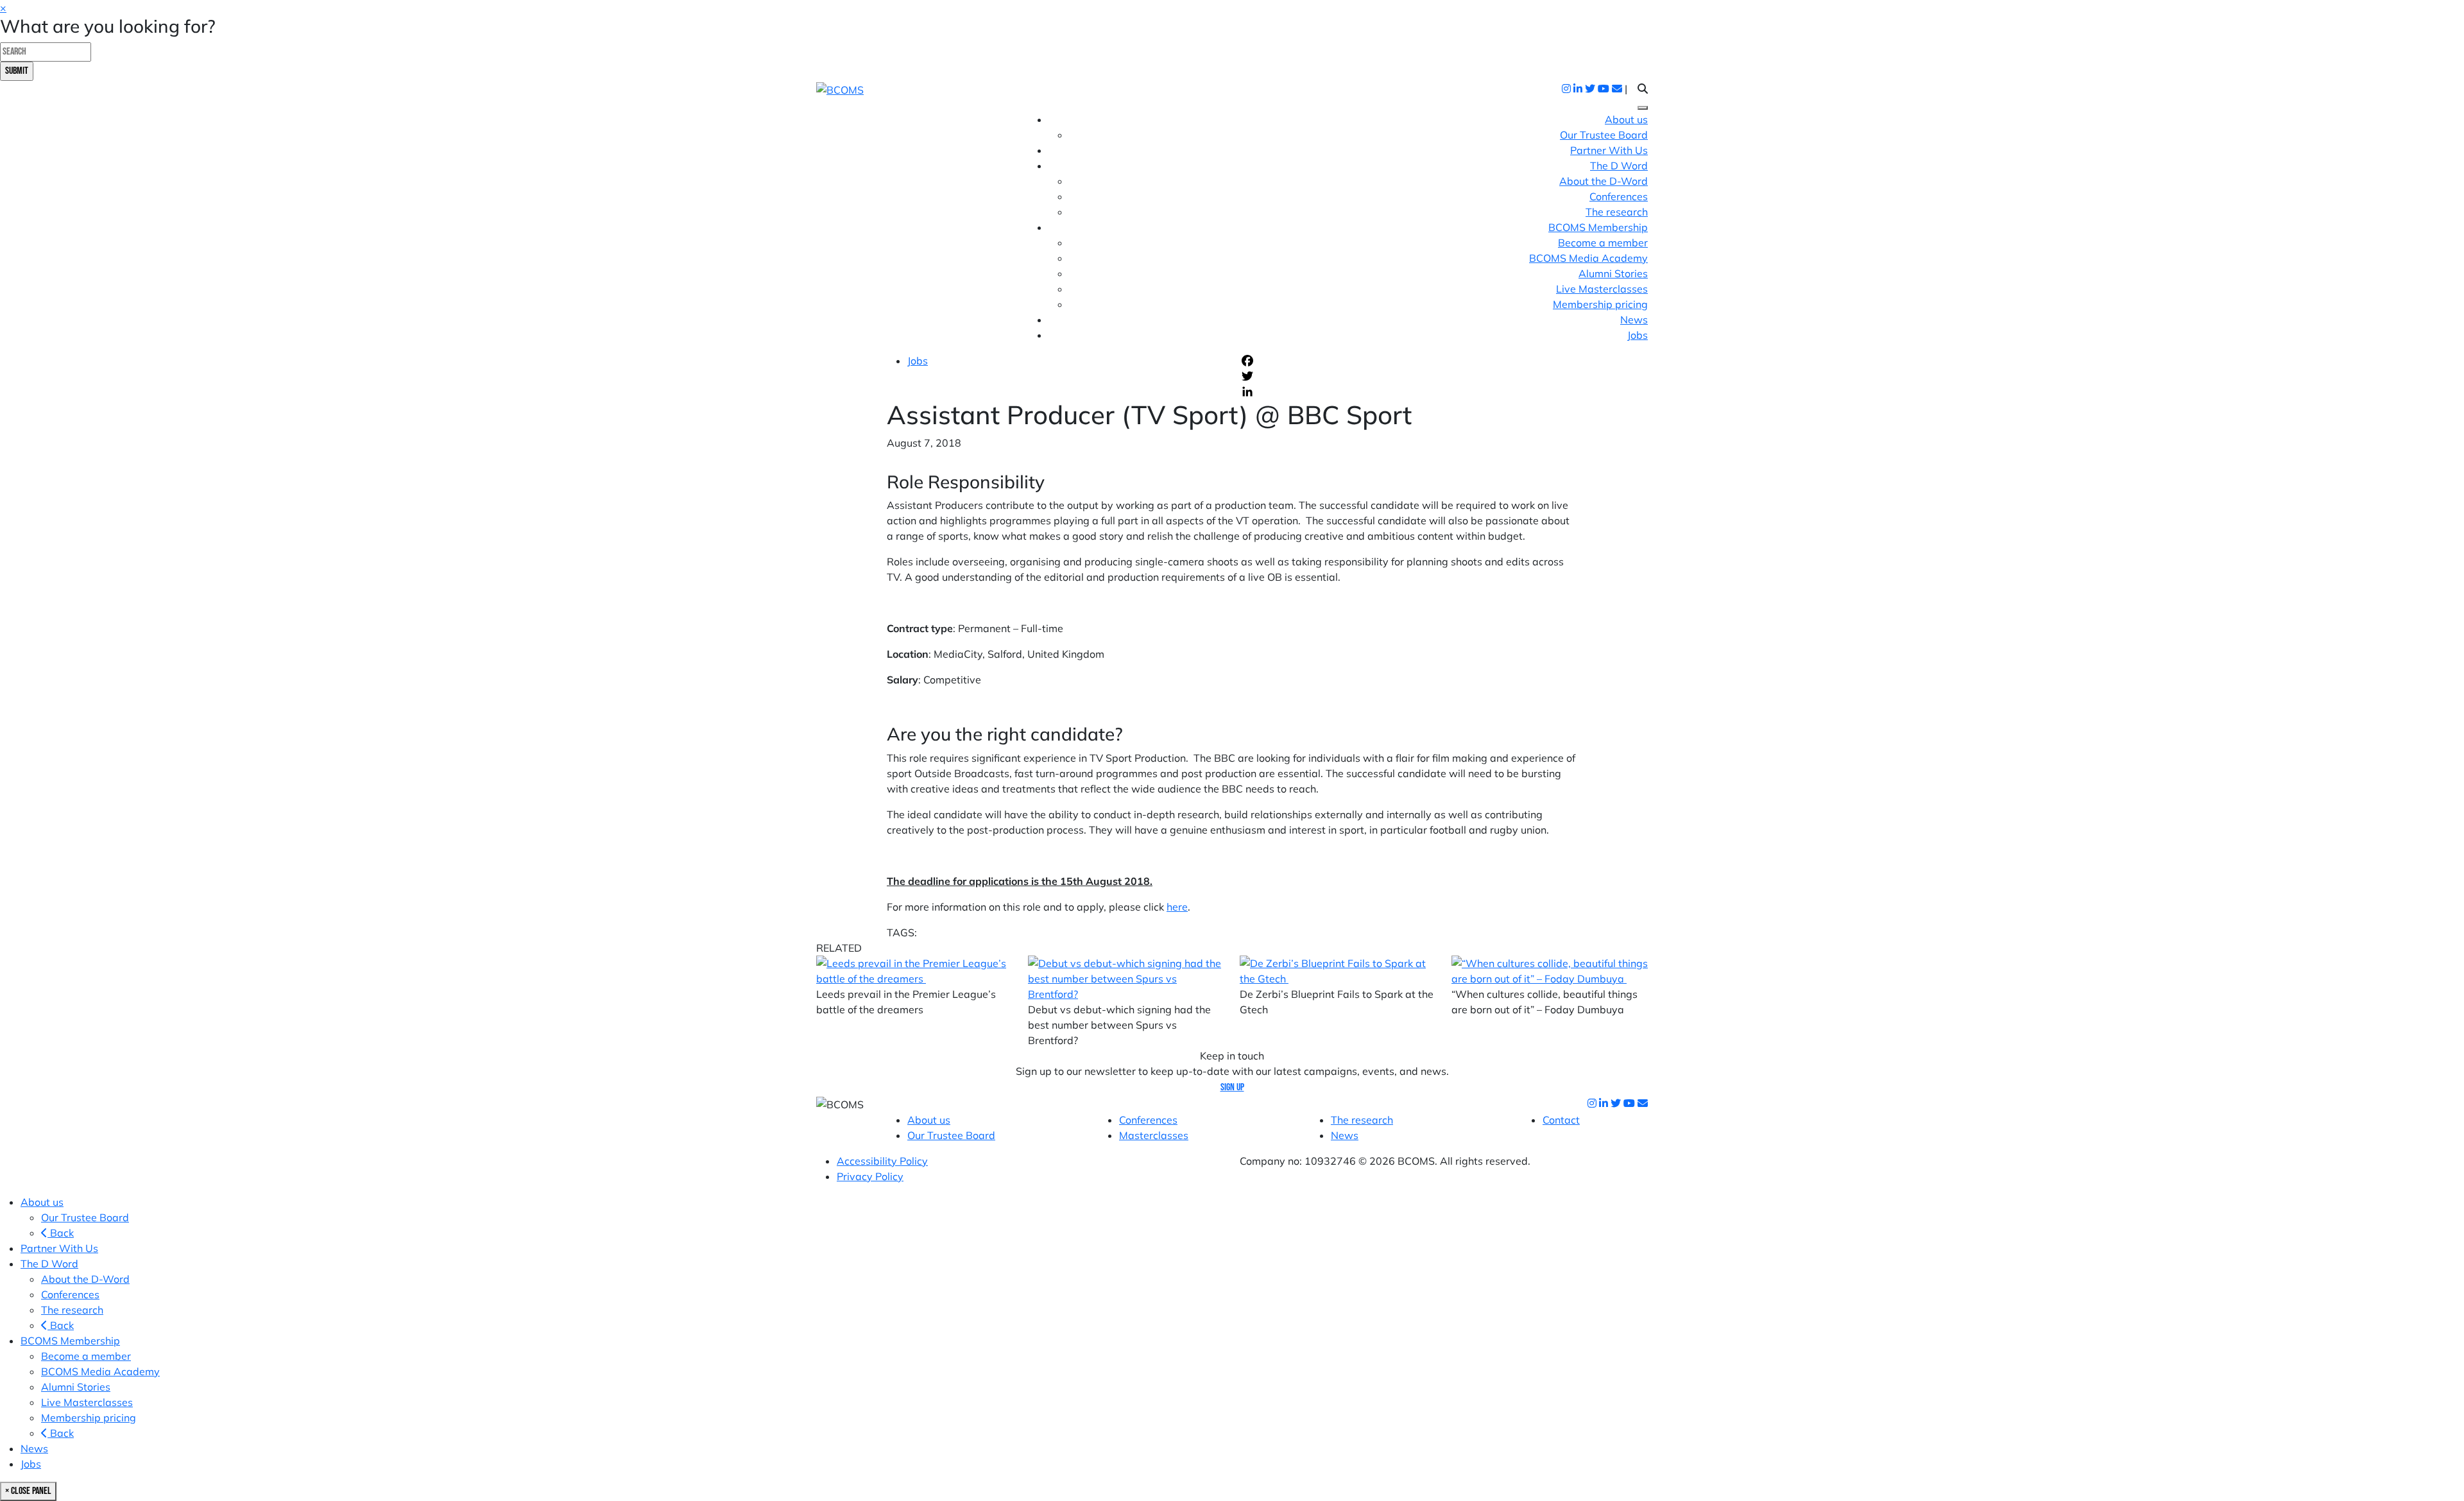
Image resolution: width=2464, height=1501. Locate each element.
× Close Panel (28, 1491)
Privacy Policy (870, 1176)
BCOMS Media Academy (1588, 258)
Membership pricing (1600, 304)
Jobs (1638, 335)
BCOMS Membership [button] (1598, 227)
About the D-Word (1604, 181)
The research (1617, 212)
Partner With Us (1609, 150)
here (1177, 907)
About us (1626, 119)
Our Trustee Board (1604, 135)
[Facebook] (1408, 361)
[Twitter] (1408, 376)
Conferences (1619, 196)
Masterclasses (1154, 1135)
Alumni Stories (1613, 273)
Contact (1561, 1120)
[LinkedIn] (1408, 391)
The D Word (49, 1264)
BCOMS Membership (70, 1341)
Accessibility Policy (882, 1161)
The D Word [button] (1619, 166)
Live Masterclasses (1602, 289)
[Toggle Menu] (1643, 108)
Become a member (1603, 243)
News (1634, 320)
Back (61, 1233)
